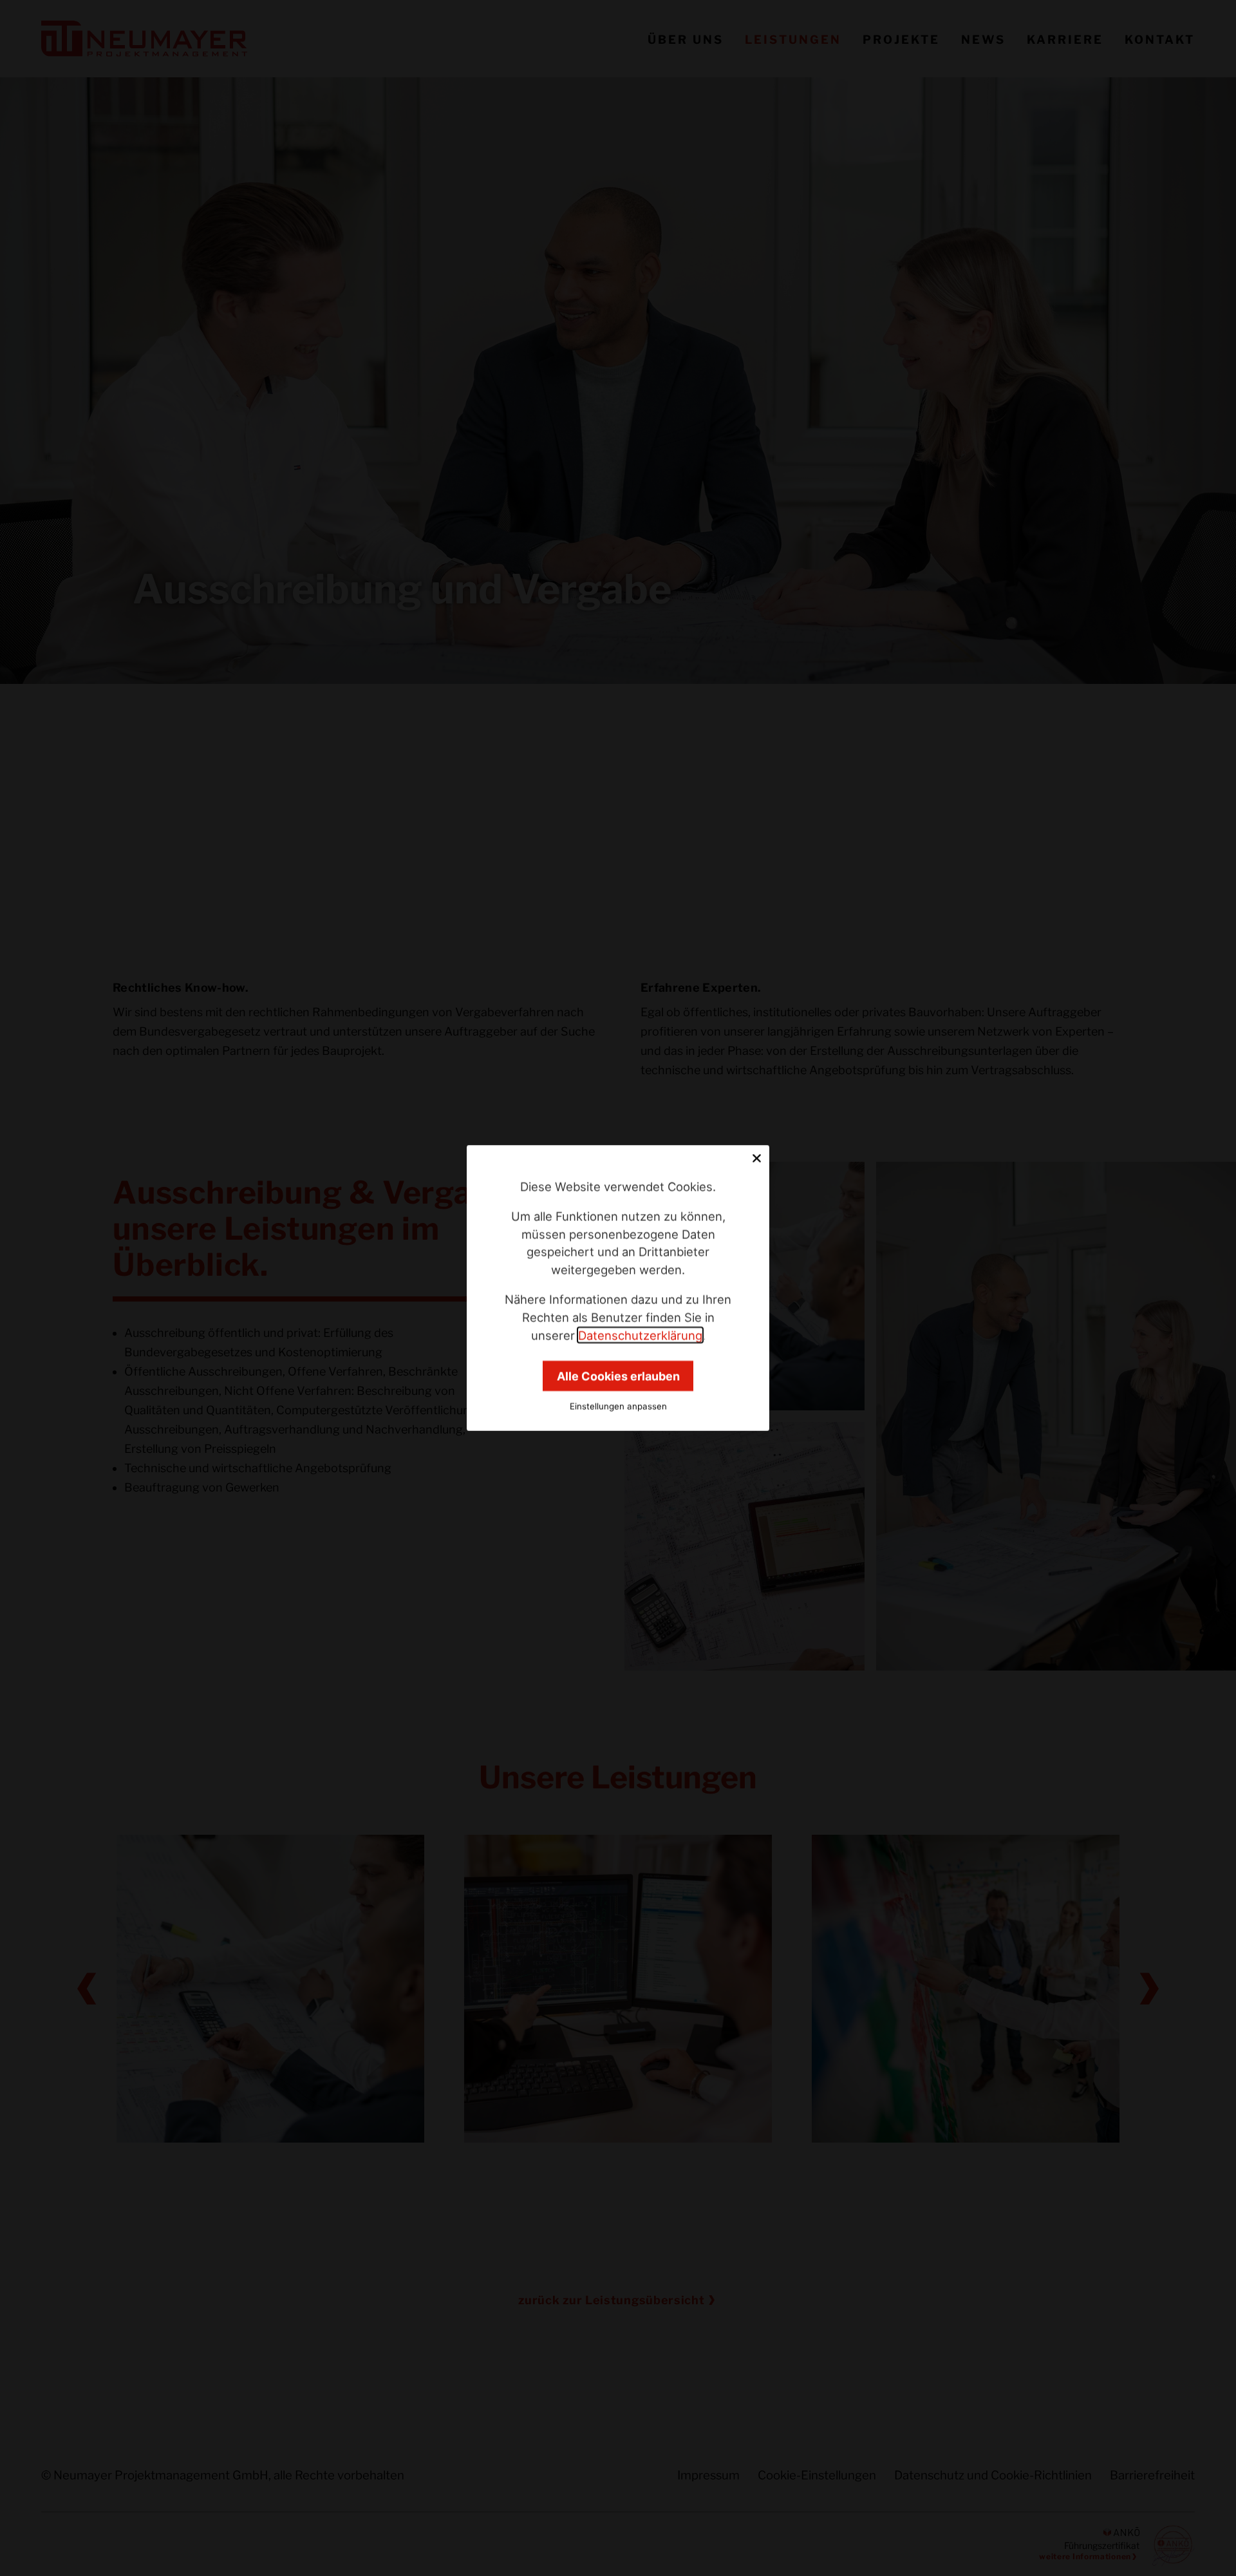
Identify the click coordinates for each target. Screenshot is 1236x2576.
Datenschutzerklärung (640, 1335)
